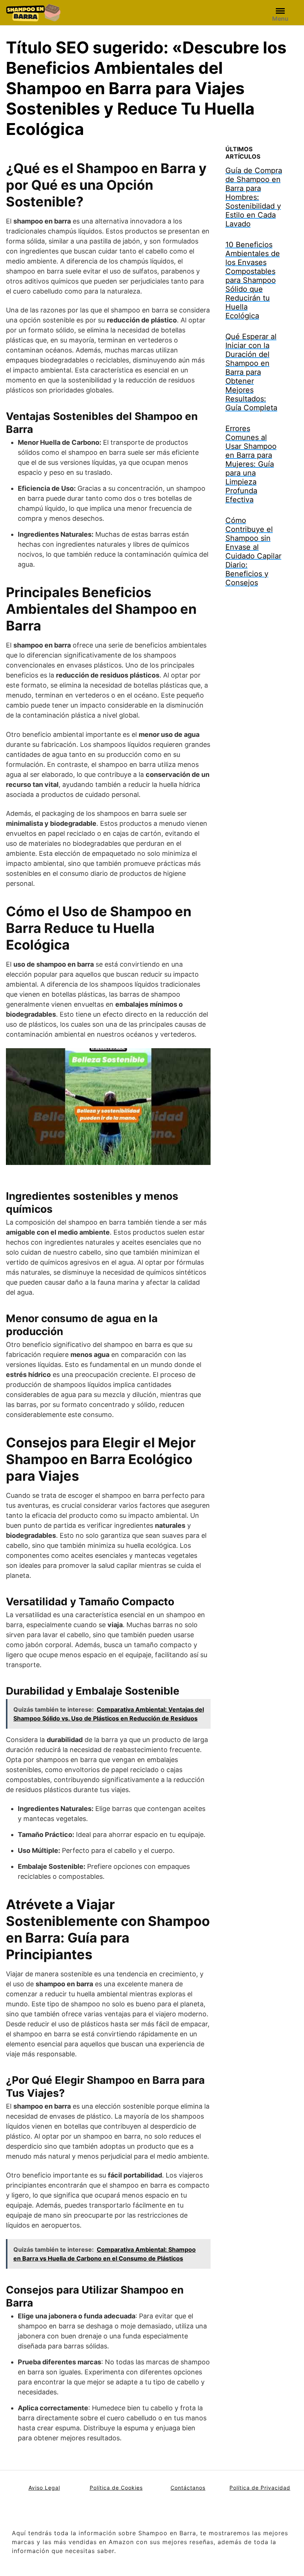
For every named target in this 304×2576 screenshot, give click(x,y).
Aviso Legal (44, 2488)
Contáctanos (188, 2488)
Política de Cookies (116, 2488)
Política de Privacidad (260, 2488)
